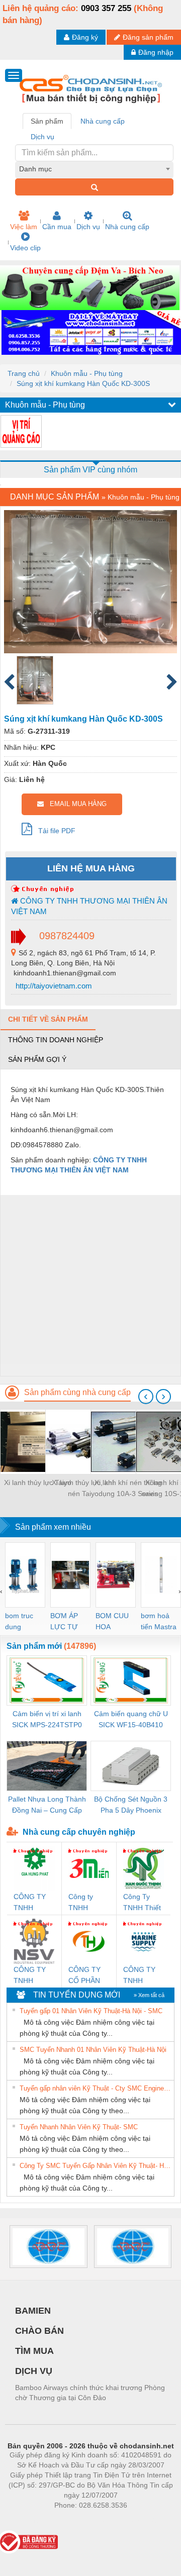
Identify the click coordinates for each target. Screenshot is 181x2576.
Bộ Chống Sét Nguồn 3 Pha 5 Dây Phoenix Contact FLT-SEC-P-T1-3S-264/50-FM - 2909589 (131, 1805)
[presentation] (146, 1397)
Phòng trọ (25, 2520)
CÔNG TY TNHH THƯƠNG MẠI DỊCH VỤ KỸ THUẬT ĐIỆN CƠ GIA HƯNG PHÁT (31, 1903)
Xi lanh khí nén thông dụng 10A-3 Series (128, 1488)
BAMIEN (33, 2311)
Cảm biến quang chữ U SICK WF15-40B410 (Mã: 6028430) (131, 1720)
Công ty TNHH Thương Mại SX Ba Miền (88, 1903)
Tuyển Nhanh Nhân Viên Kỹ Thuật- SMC (79, 2127)
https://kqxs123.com (140, 2520)
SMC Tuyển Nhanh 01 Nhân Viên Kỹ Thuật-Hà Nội (93, 2050)
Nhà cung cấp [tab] (103, 121)
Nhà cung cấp (127, 227)
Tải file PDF (54, 831)
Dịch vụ (88, 227)
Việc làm (24, 227)
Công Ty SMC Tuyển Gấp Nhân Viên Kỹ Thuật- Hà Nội (96, 2166)
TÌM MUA (34, 2351)
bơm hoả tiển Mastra (159, 1621)
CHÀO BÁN (39, 2331)
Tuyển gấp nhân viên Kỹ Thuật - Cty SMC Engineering (96, 2088)
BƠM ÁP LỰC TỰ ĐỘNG (64, 1622)
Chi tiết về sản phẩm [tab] (48, 1019)
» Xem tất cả (149, 1995)
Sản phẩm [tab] (47, 121)
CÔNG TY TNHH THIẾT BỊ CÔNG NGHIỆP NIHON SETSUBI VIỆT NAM (30, 1976)
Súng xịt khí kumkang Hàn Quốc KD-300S (83, 383)
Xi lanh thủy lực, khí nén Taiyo (83, 1488)
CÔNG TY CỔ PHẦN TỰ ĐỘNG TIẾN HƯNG (88, 1976)
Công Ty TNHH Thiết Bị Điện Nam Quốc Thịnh (143, 1903)
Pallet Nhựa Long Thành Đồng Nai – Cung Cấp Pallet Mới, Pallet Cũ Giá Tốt (47, 1805)
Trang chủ (24, 373)
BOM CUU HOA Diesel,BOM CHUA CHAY (115, 1622)
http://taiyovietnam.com (53, 986)
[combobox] (94, 169)
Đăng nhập (156, 52)
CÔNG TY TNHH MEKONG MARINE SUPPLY (139, 1976)
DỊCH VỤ (34, 2371)
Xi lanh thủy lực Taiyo (38, 1482)
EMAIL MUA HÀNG (75, 804)
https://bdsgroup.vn (77, 2520)
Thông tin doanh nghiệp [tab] (56, 1040)
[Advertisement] (90, 1285)
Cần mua (57, 227)
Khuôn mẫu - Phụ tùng (87, 373)
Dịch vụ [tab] (42, 137)
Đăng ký (85, 37)
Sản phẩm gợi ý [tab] (37, 1059)
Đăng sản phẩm (148, 37)
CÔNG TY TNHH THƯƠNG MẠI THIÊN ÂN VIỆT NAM (89, 906)
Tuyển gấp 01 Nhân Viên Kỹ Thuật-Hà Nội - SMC (91, 2011)
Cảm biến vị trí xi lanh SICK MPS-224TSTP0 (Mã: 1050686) (47, 1720)
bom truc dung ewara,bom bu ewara (23, 1622)
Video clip (25, 248)
